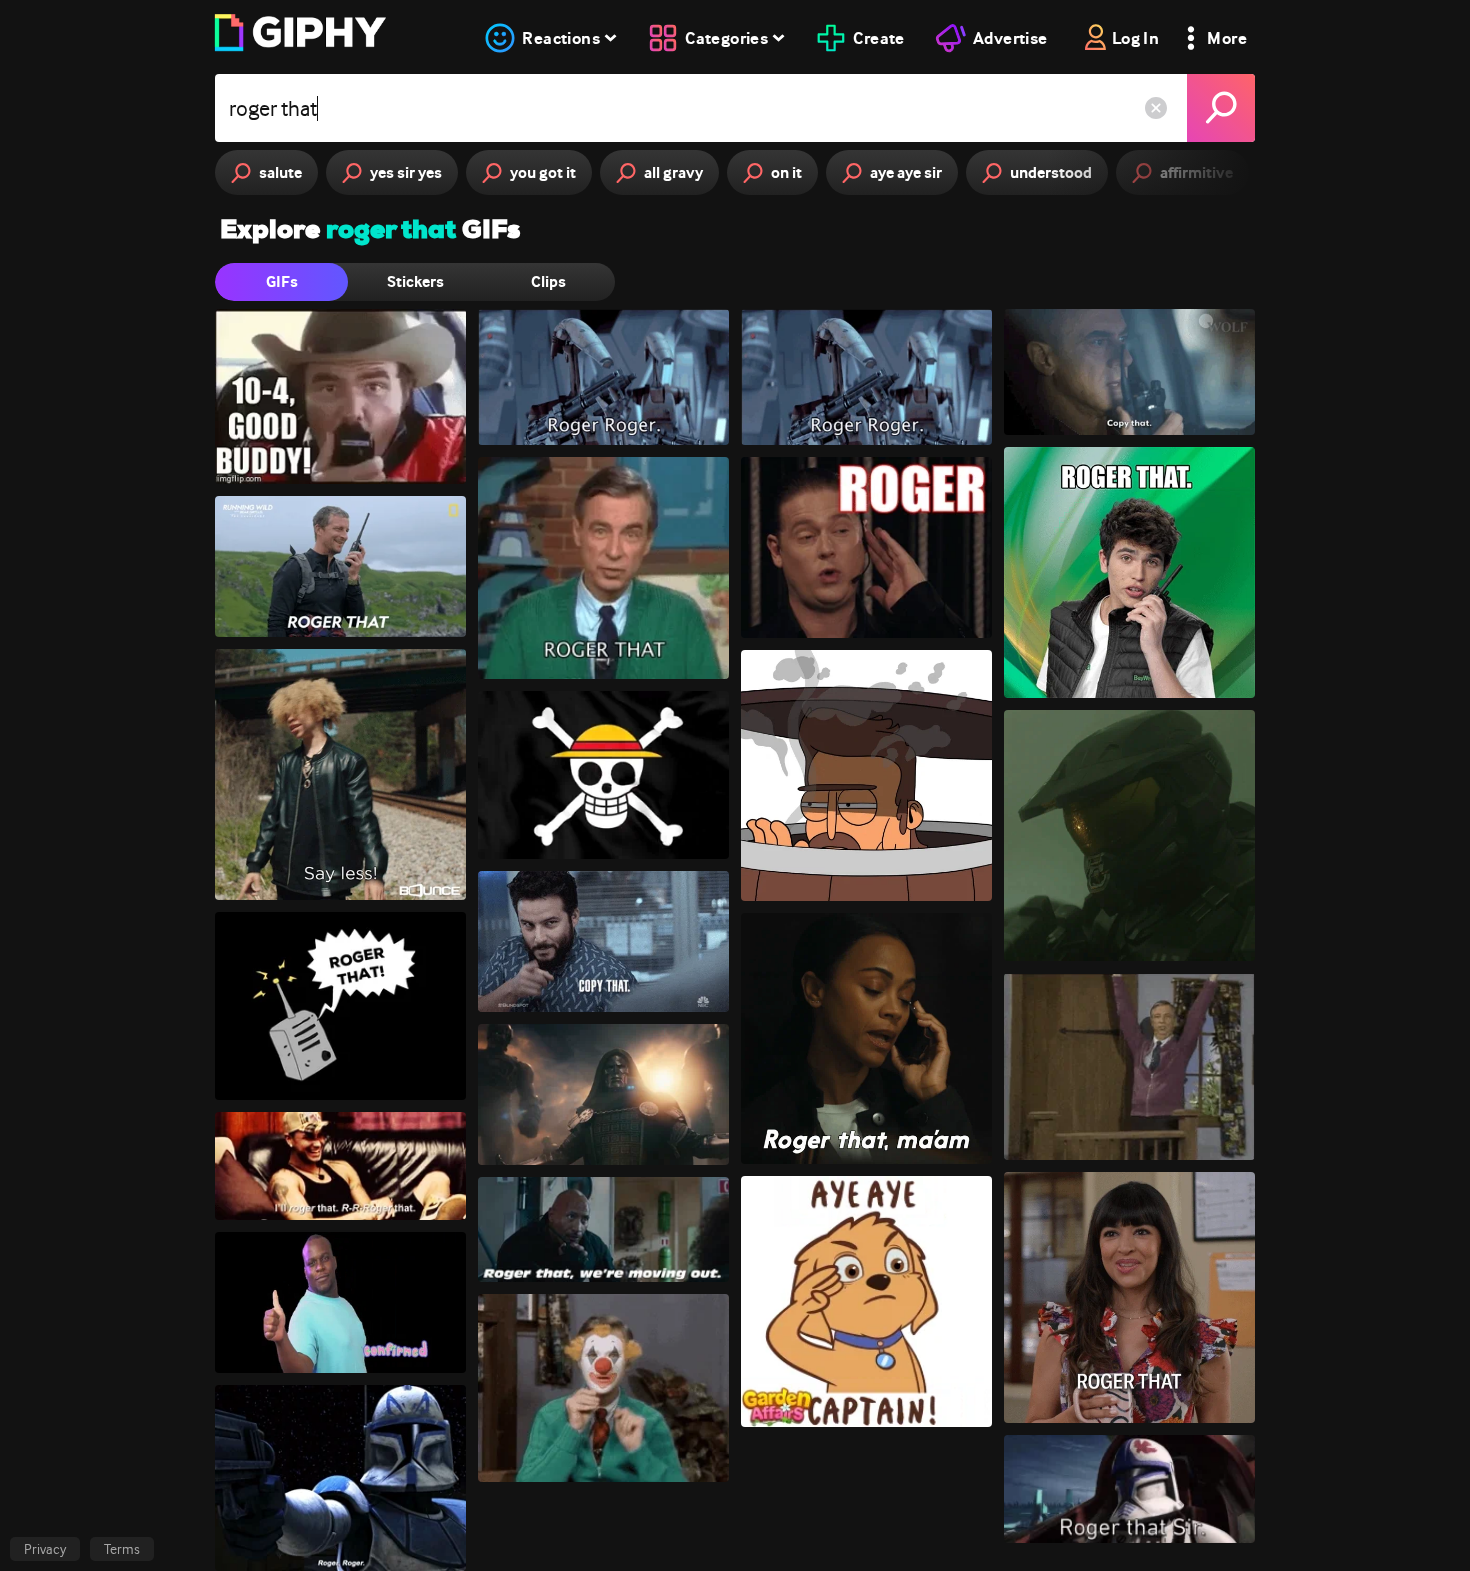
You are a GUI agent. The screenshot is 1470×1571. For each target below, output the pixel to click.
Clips (548, 281)
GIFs (282, 281)
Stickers (415, 281)
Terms (122, 1549)
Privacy (45, 1549)
